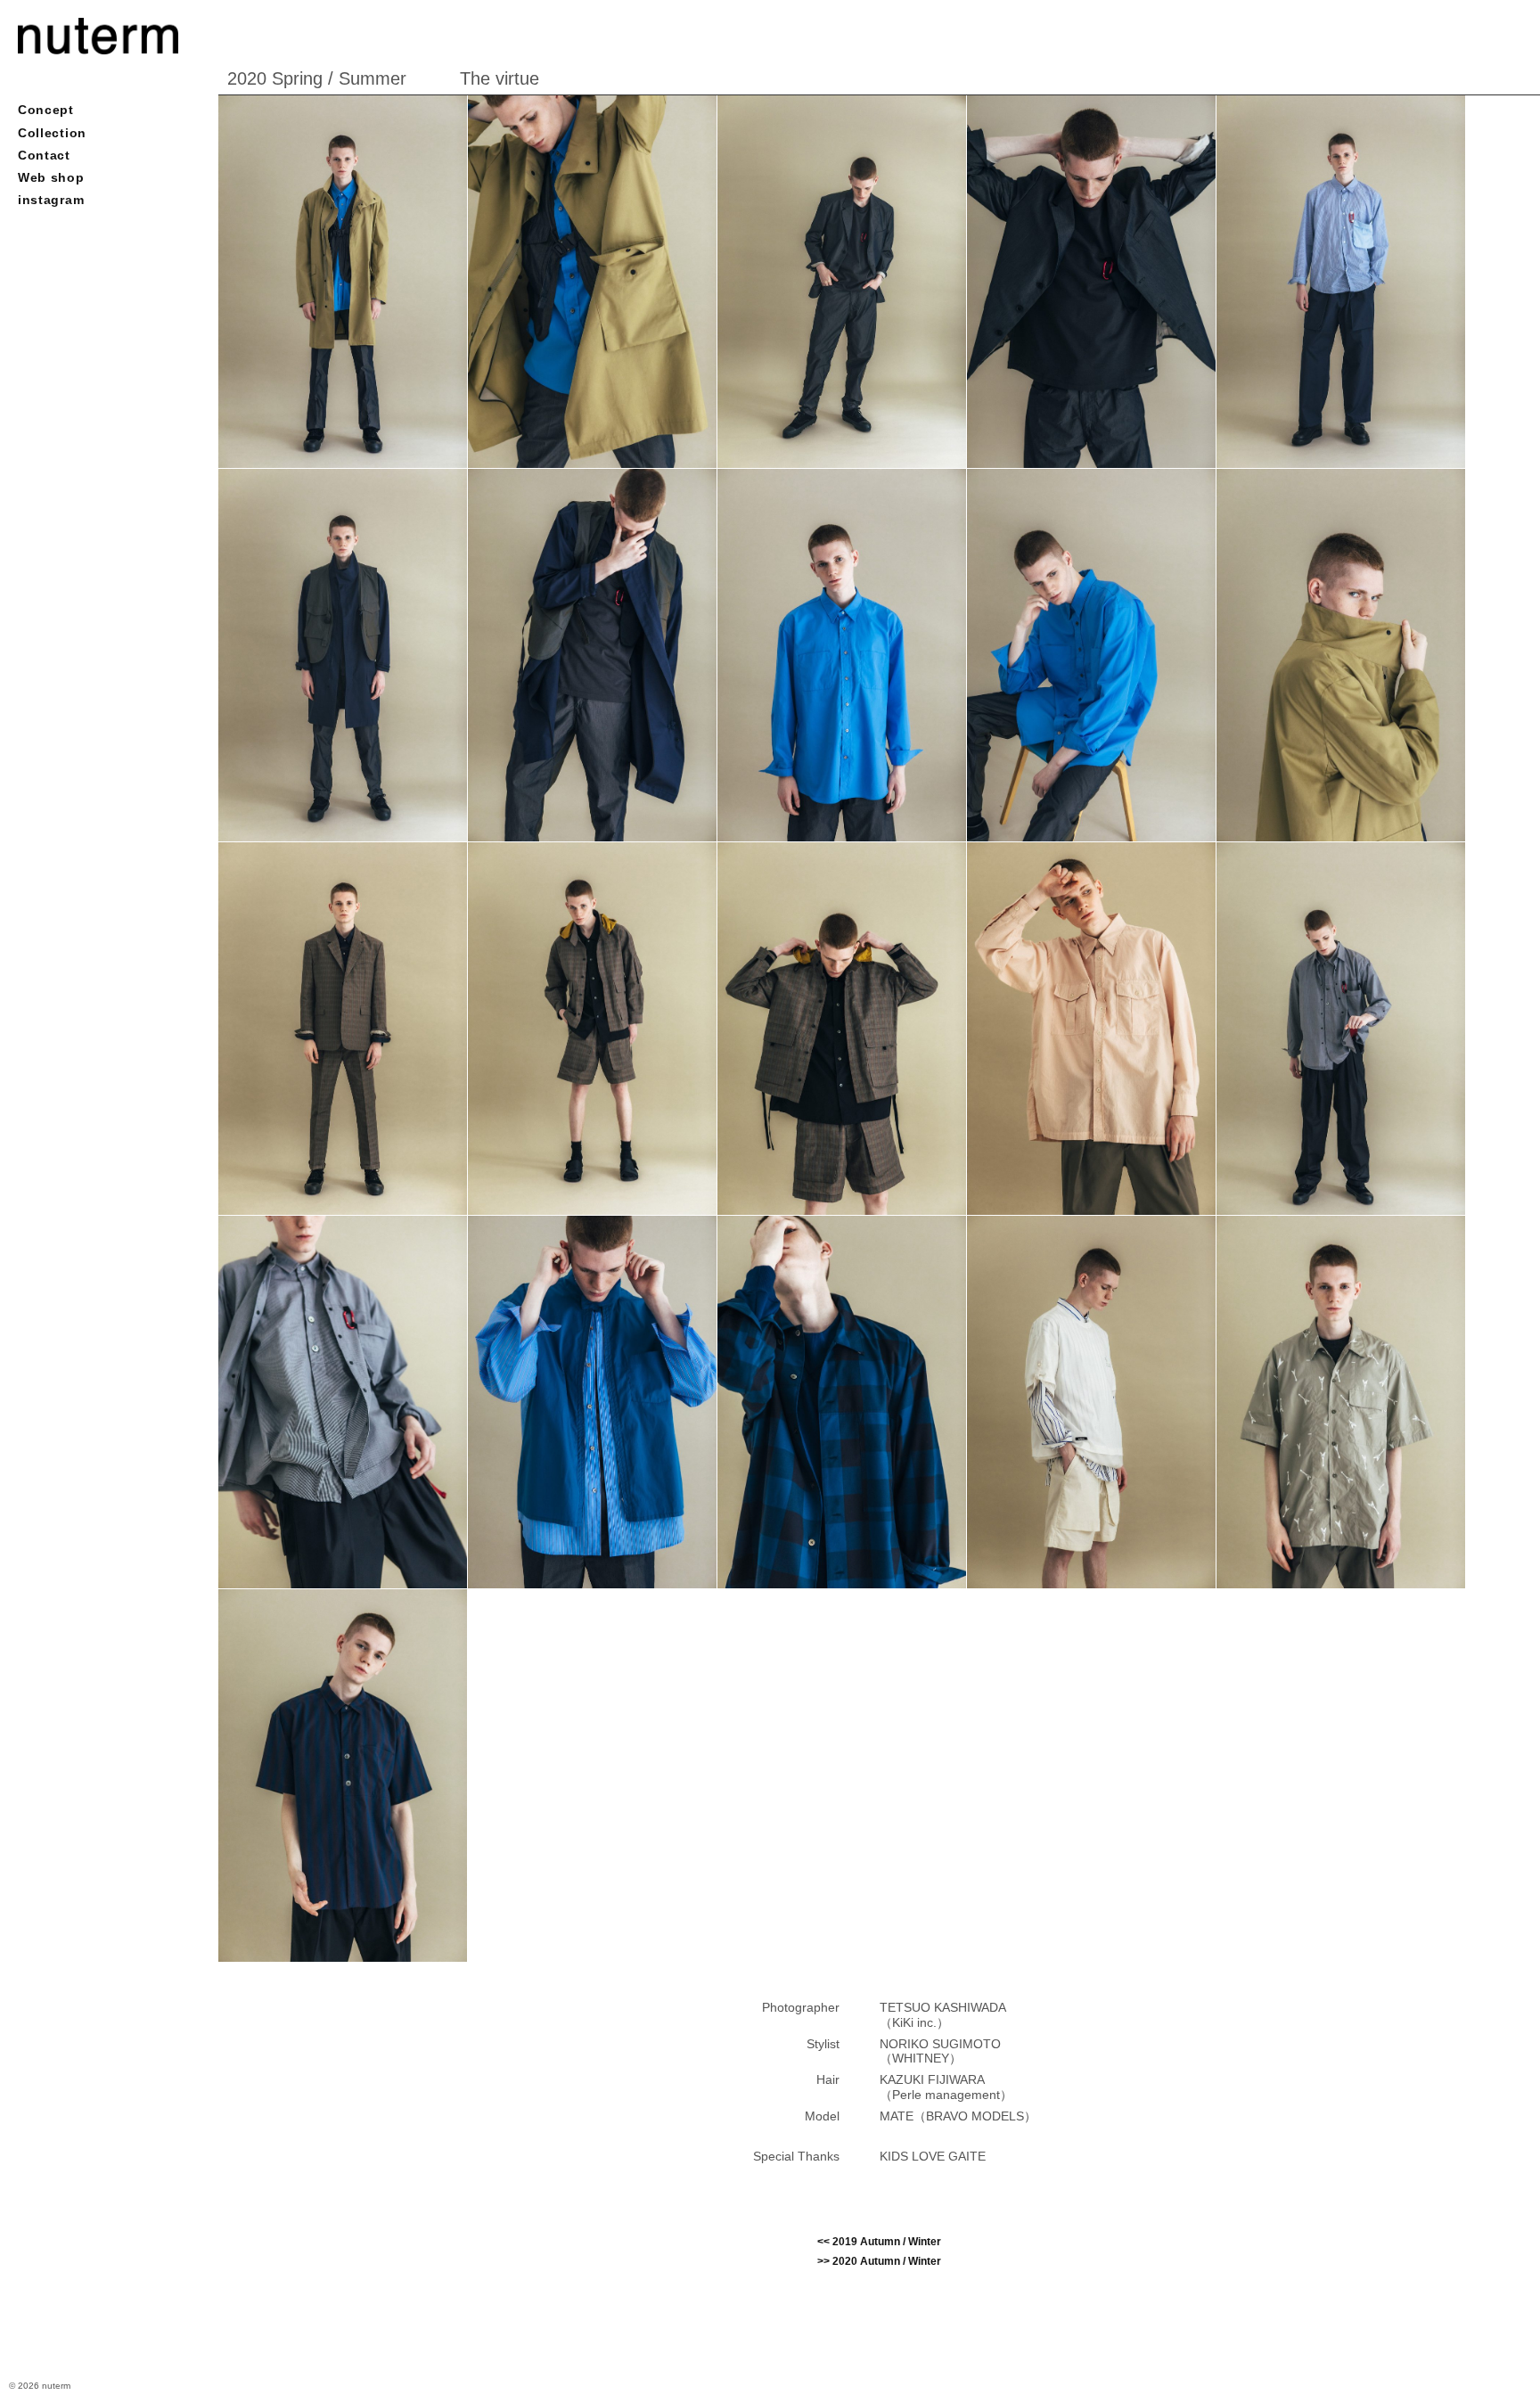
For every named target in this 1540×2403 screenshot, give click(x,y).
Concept (46, 110)
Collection (52, 133)
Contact (44, 155)
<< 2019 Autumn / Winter (879, 2242)
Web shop (51, 177)
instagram (51, 200)
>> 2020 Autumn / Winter (879, 2261)
